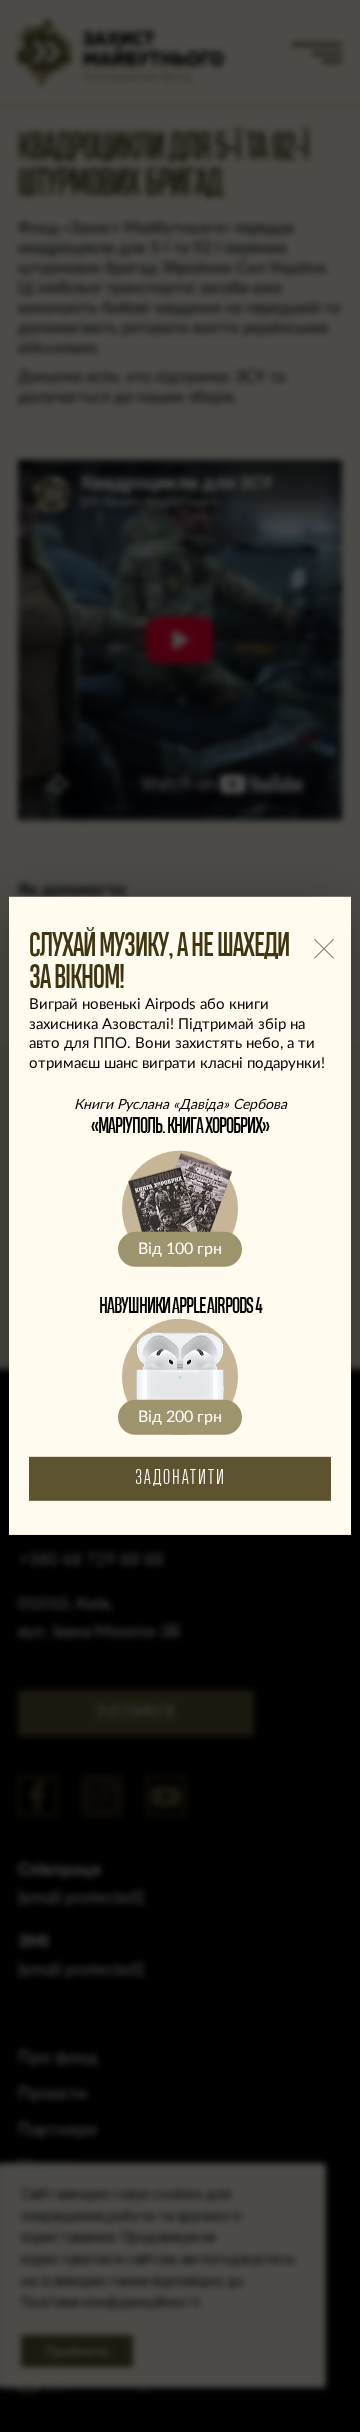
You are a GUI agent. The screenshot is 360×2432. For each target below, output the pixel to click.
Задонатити (180, 1478)
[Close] (323, 948)
